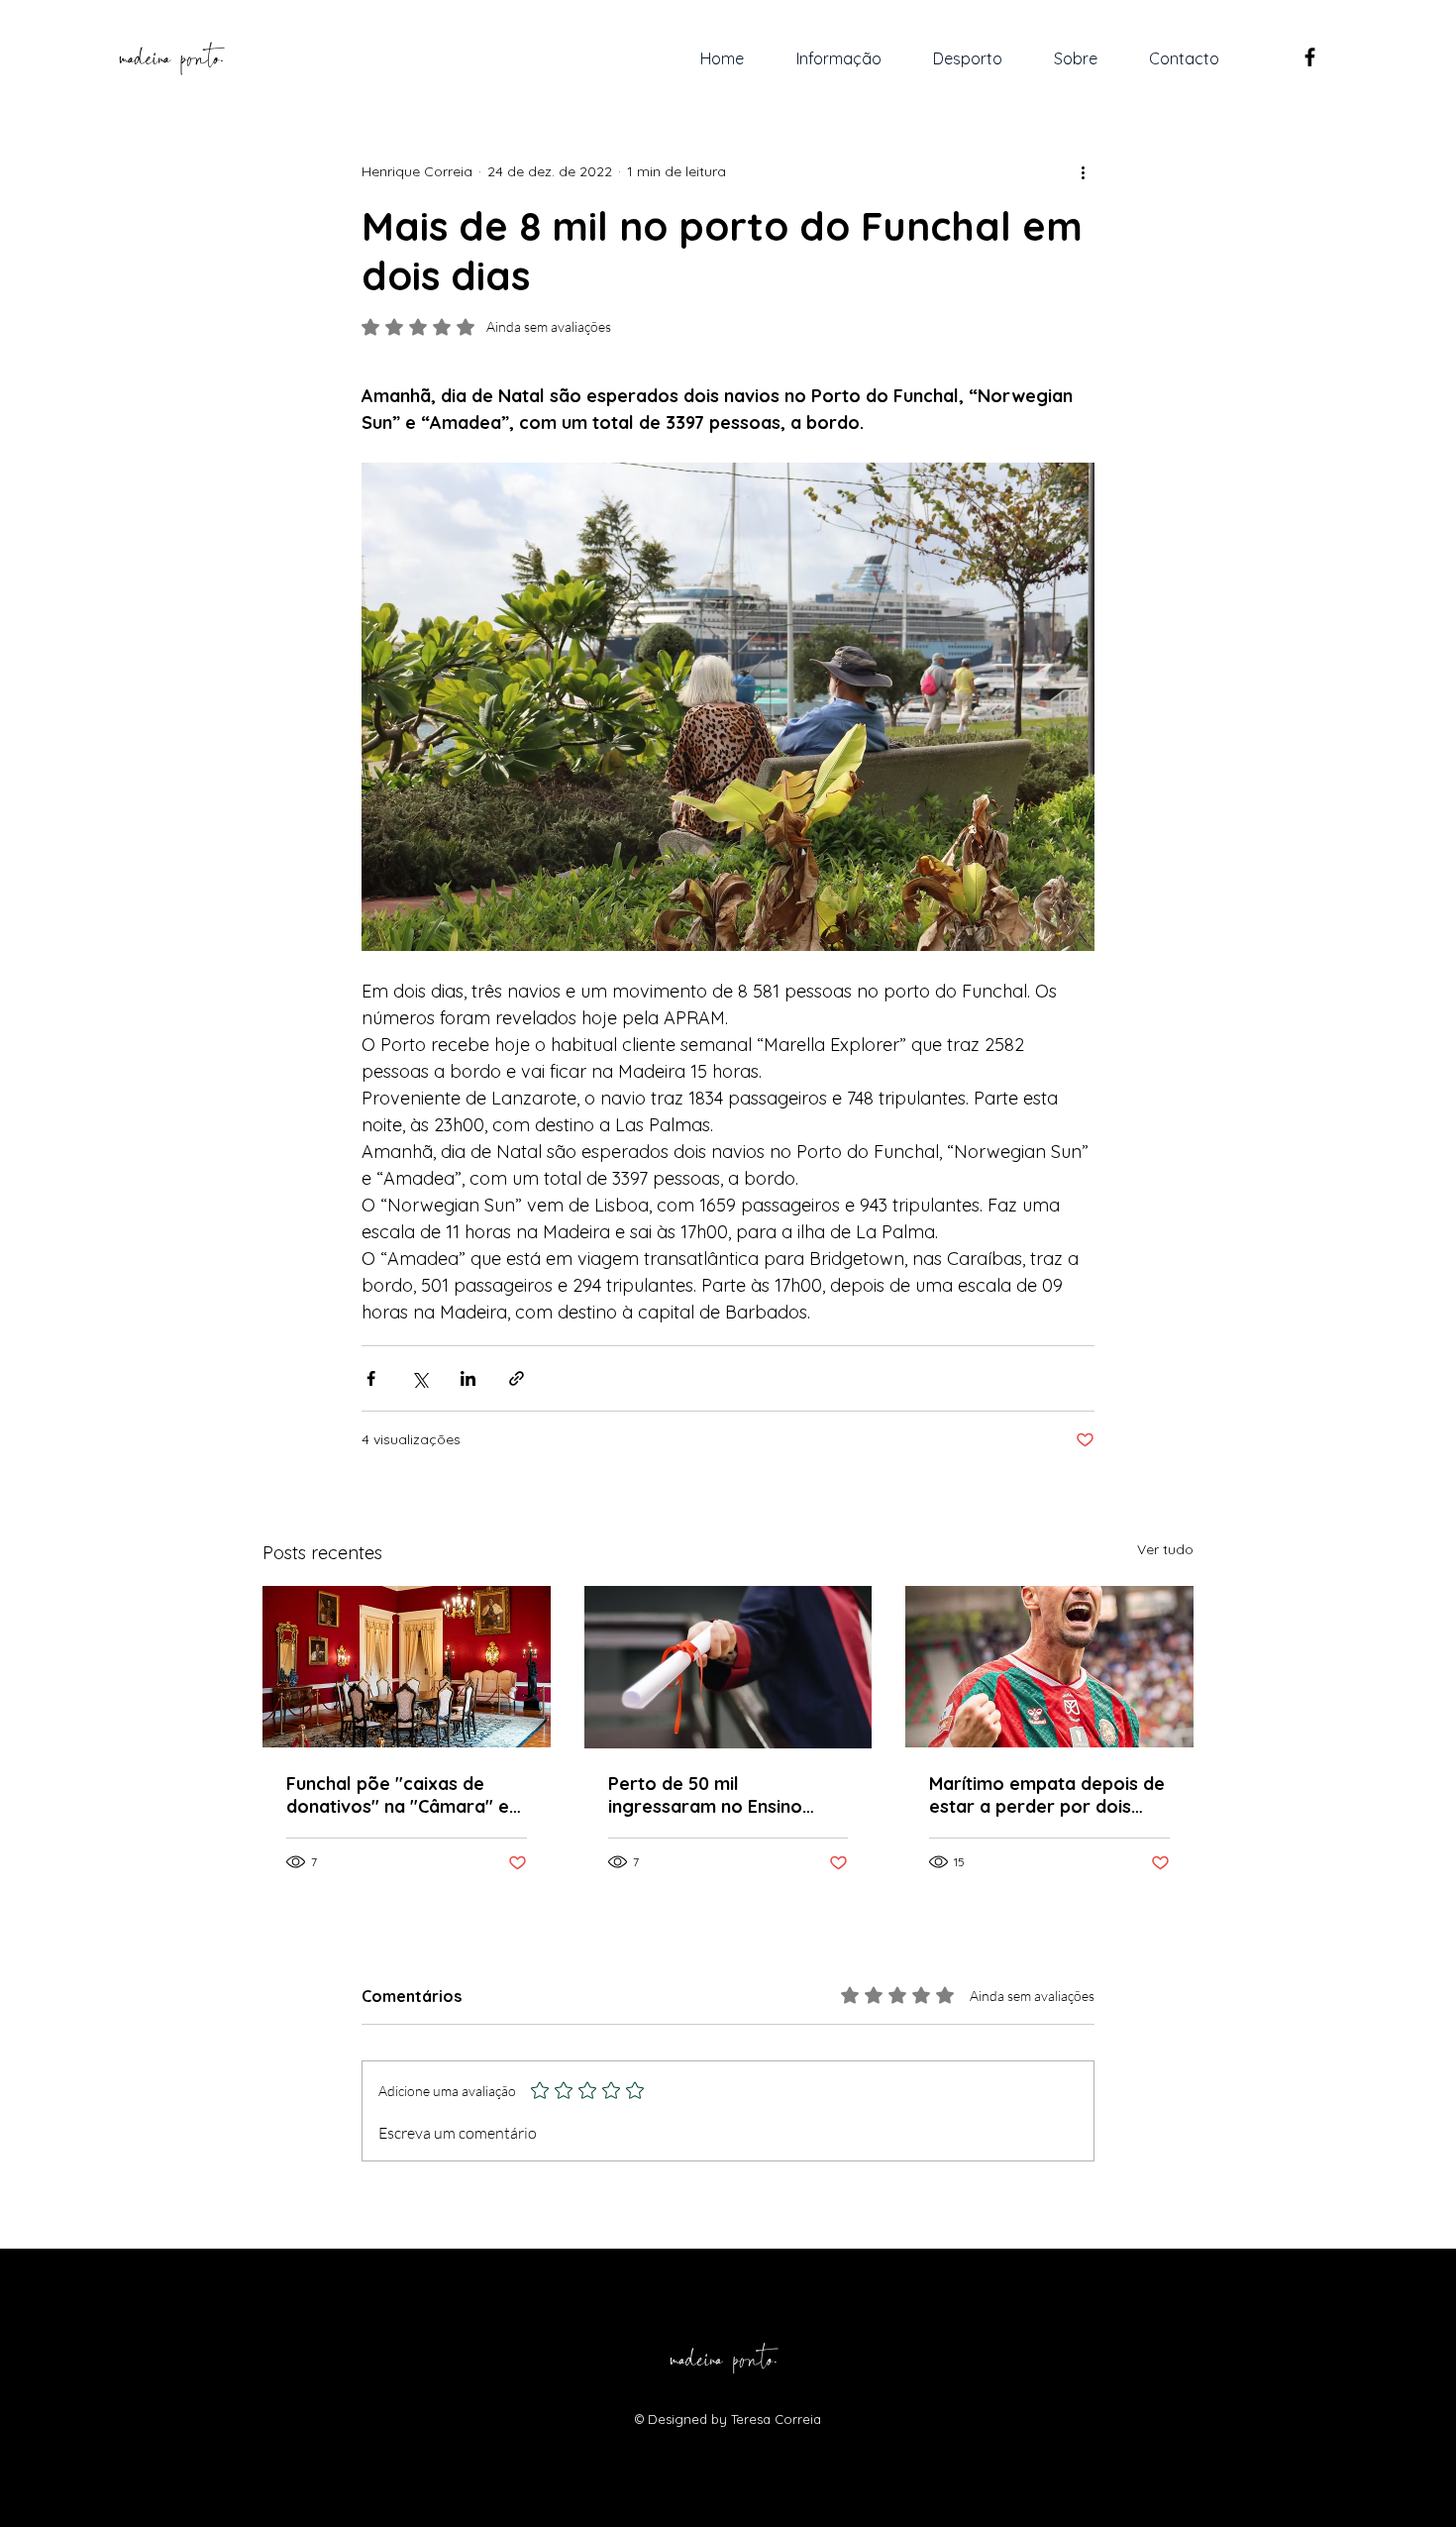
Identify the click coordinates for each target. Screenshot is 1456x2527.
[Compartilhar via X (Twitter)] (419, 1378)
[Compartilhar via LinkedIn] (468, 1378)
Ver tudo (1165, 1549)
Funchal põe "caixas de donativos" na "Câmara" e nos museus (398, 1795)
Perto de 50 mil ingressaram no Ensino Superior (705, 1795)
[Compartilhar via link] (517, 1378)
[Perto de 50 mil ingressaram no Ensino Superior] (728, 1667)
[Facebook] (1310, 57)
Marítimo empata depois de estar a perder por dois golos (1047, 1795)
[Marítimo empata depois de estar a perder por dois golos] (1049, 1667)
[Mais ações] (1083, 171)
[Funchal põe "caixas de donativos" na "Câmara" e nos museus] (407, 1667)
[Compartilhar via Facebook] (371, 1378)
